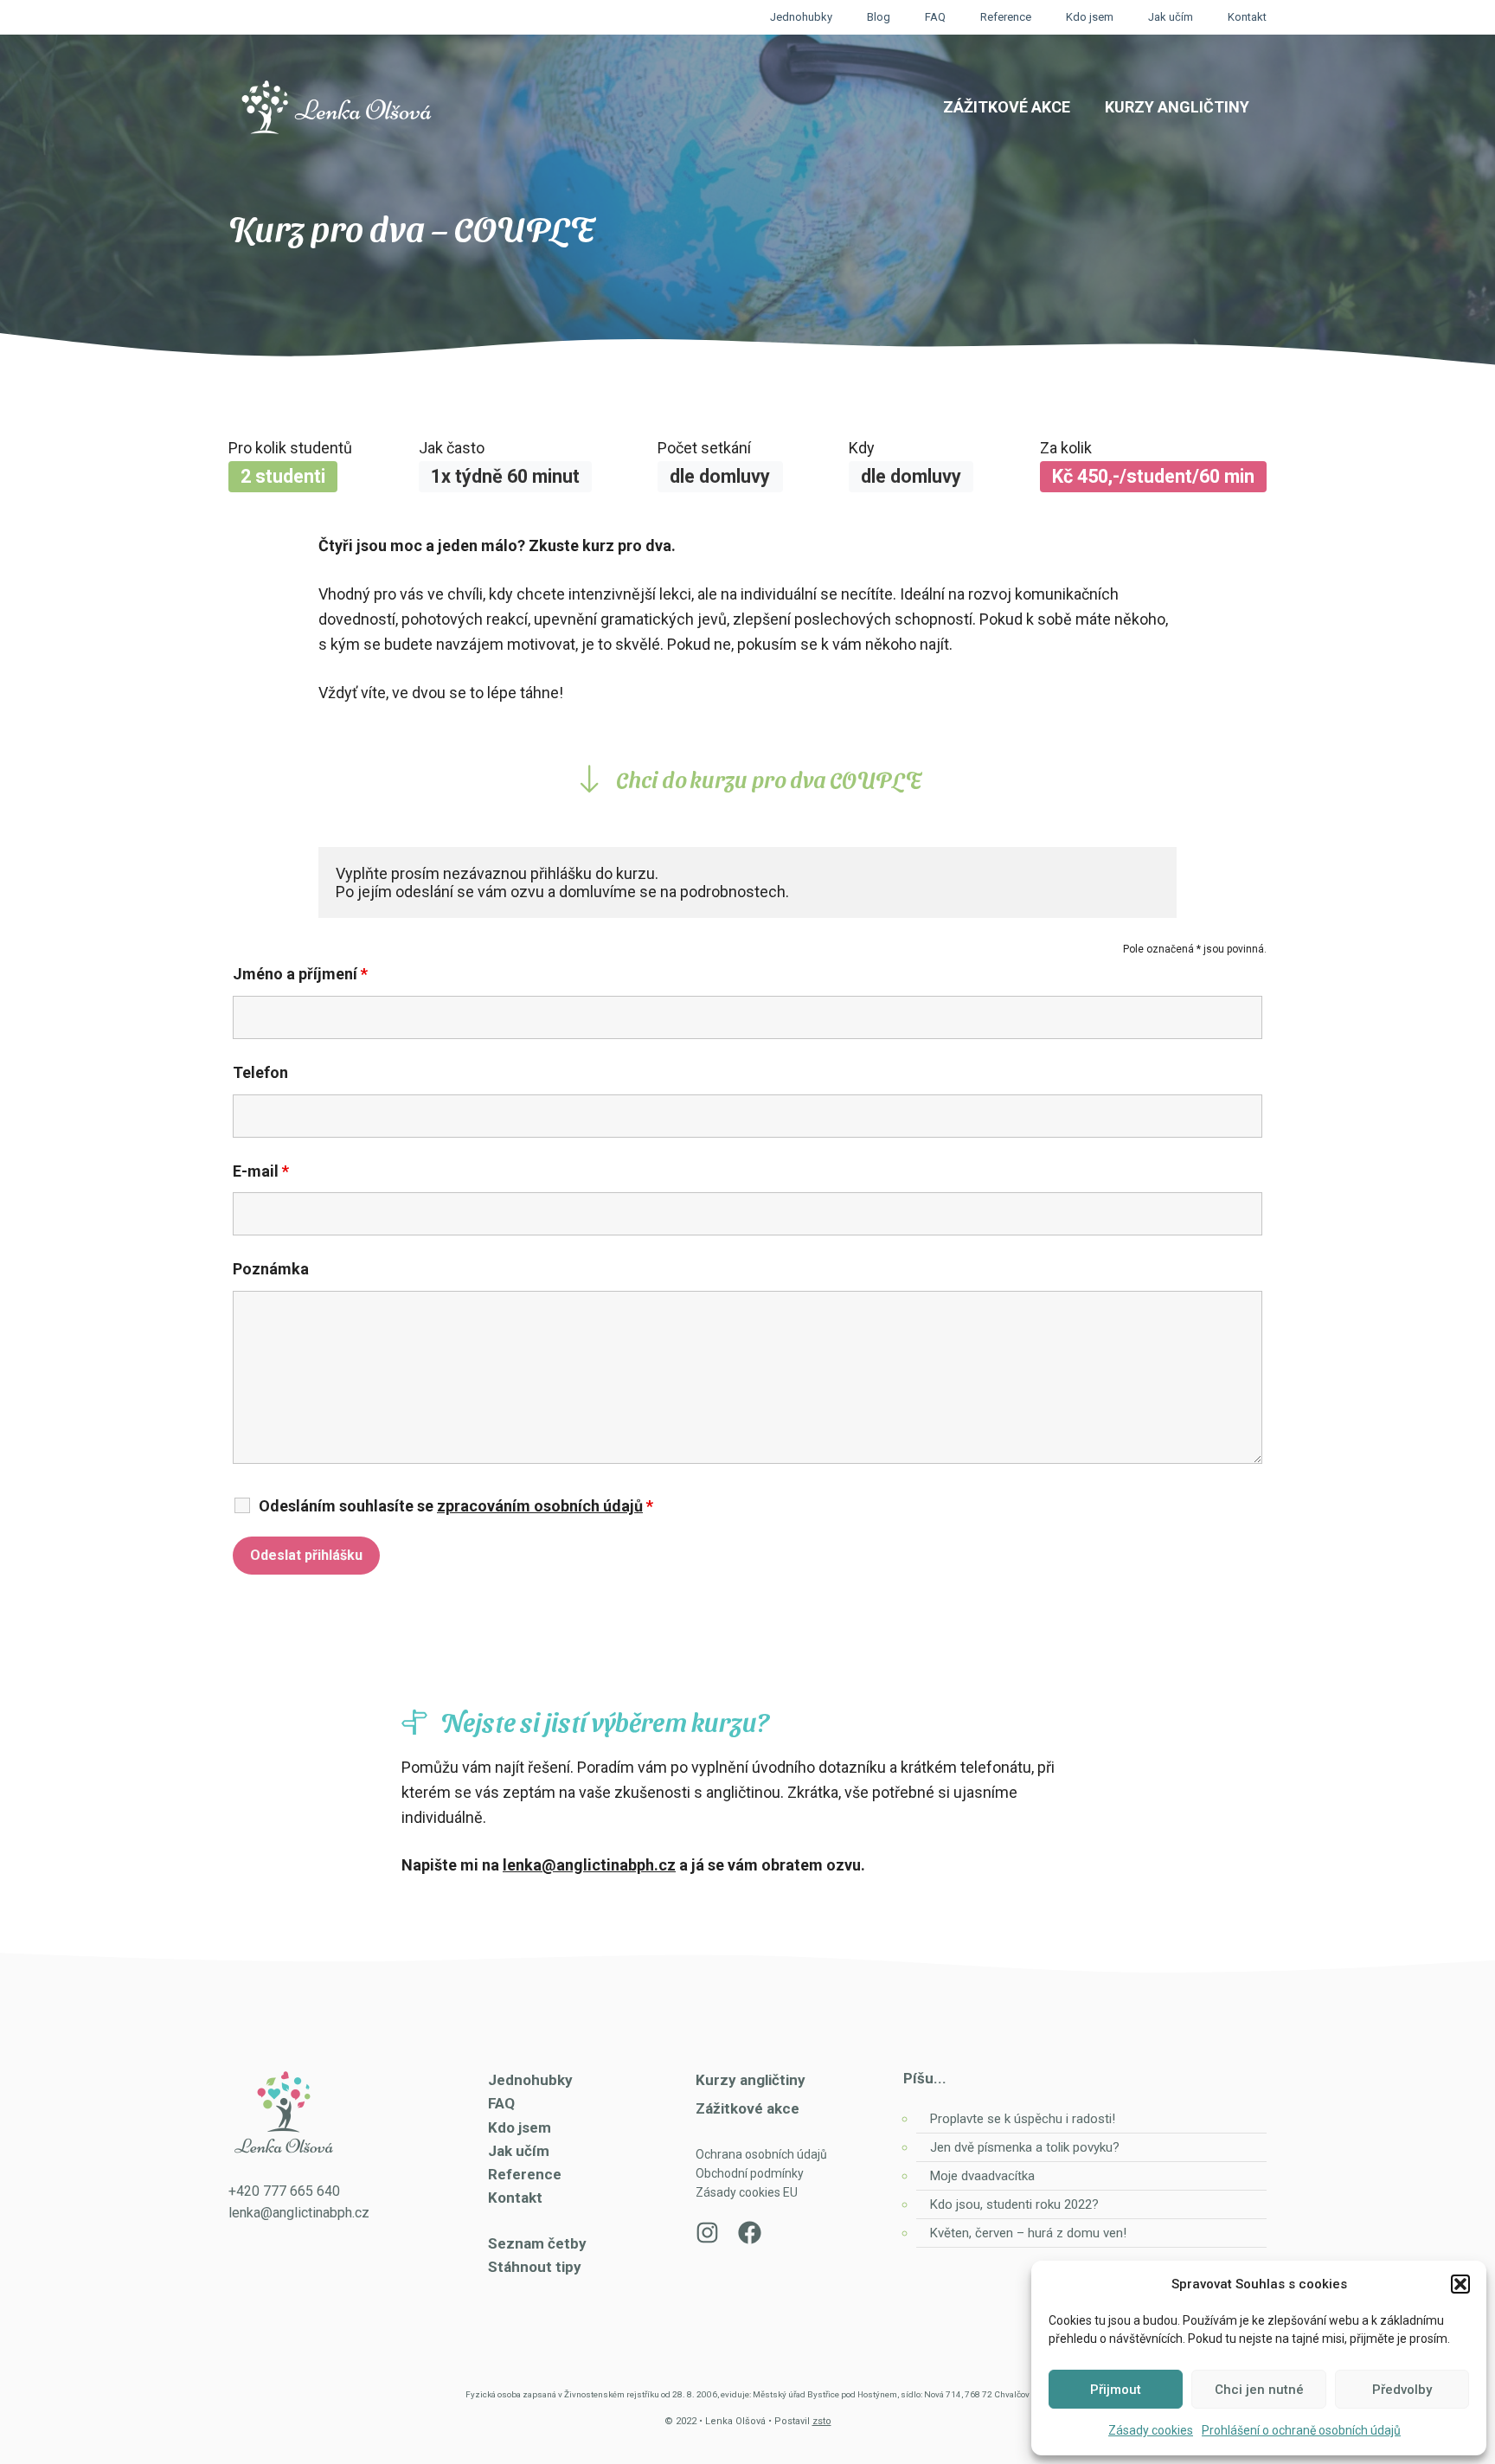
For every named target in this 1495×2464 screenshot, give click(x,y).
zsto (822, 2421)
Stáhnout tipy (535, 2267)
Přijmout (1116, 2390)
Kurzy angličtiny (1177, 107)
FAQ (935, 17)
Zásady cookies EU (747, 2192)
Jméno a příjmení (300, 974)
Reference (1006, 17)
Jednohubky (801, 17)
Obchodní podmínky (750, 2173)
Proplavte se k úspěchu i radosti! (1023, 2119)
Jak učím (1171, 17)
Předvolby (1402, 2390)
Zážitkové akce (1007, 107)
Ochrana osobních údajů (761, 2154)
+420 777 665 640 (284, 2191)
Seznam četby (537, 2243)
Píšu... (925, 2078)
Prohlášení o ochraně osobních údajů (1301, 2430)
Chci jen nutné (1259, 2390)
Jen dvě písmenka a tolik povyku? (1025, 2147)
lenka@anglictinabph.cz (589, 1865)
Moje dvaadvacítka (982, 2176)
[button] (1460, 2284)
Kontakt (1247, 17)
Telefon (260, 1072)
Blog (879, 17)
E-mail (261, 1171)
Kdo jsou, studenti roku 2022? (1016, 2204)
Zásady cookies (1151, 2430)
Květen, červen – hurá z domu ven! (1028, 2233)
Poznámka (271, 1269)
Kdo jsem (1090, 17)
